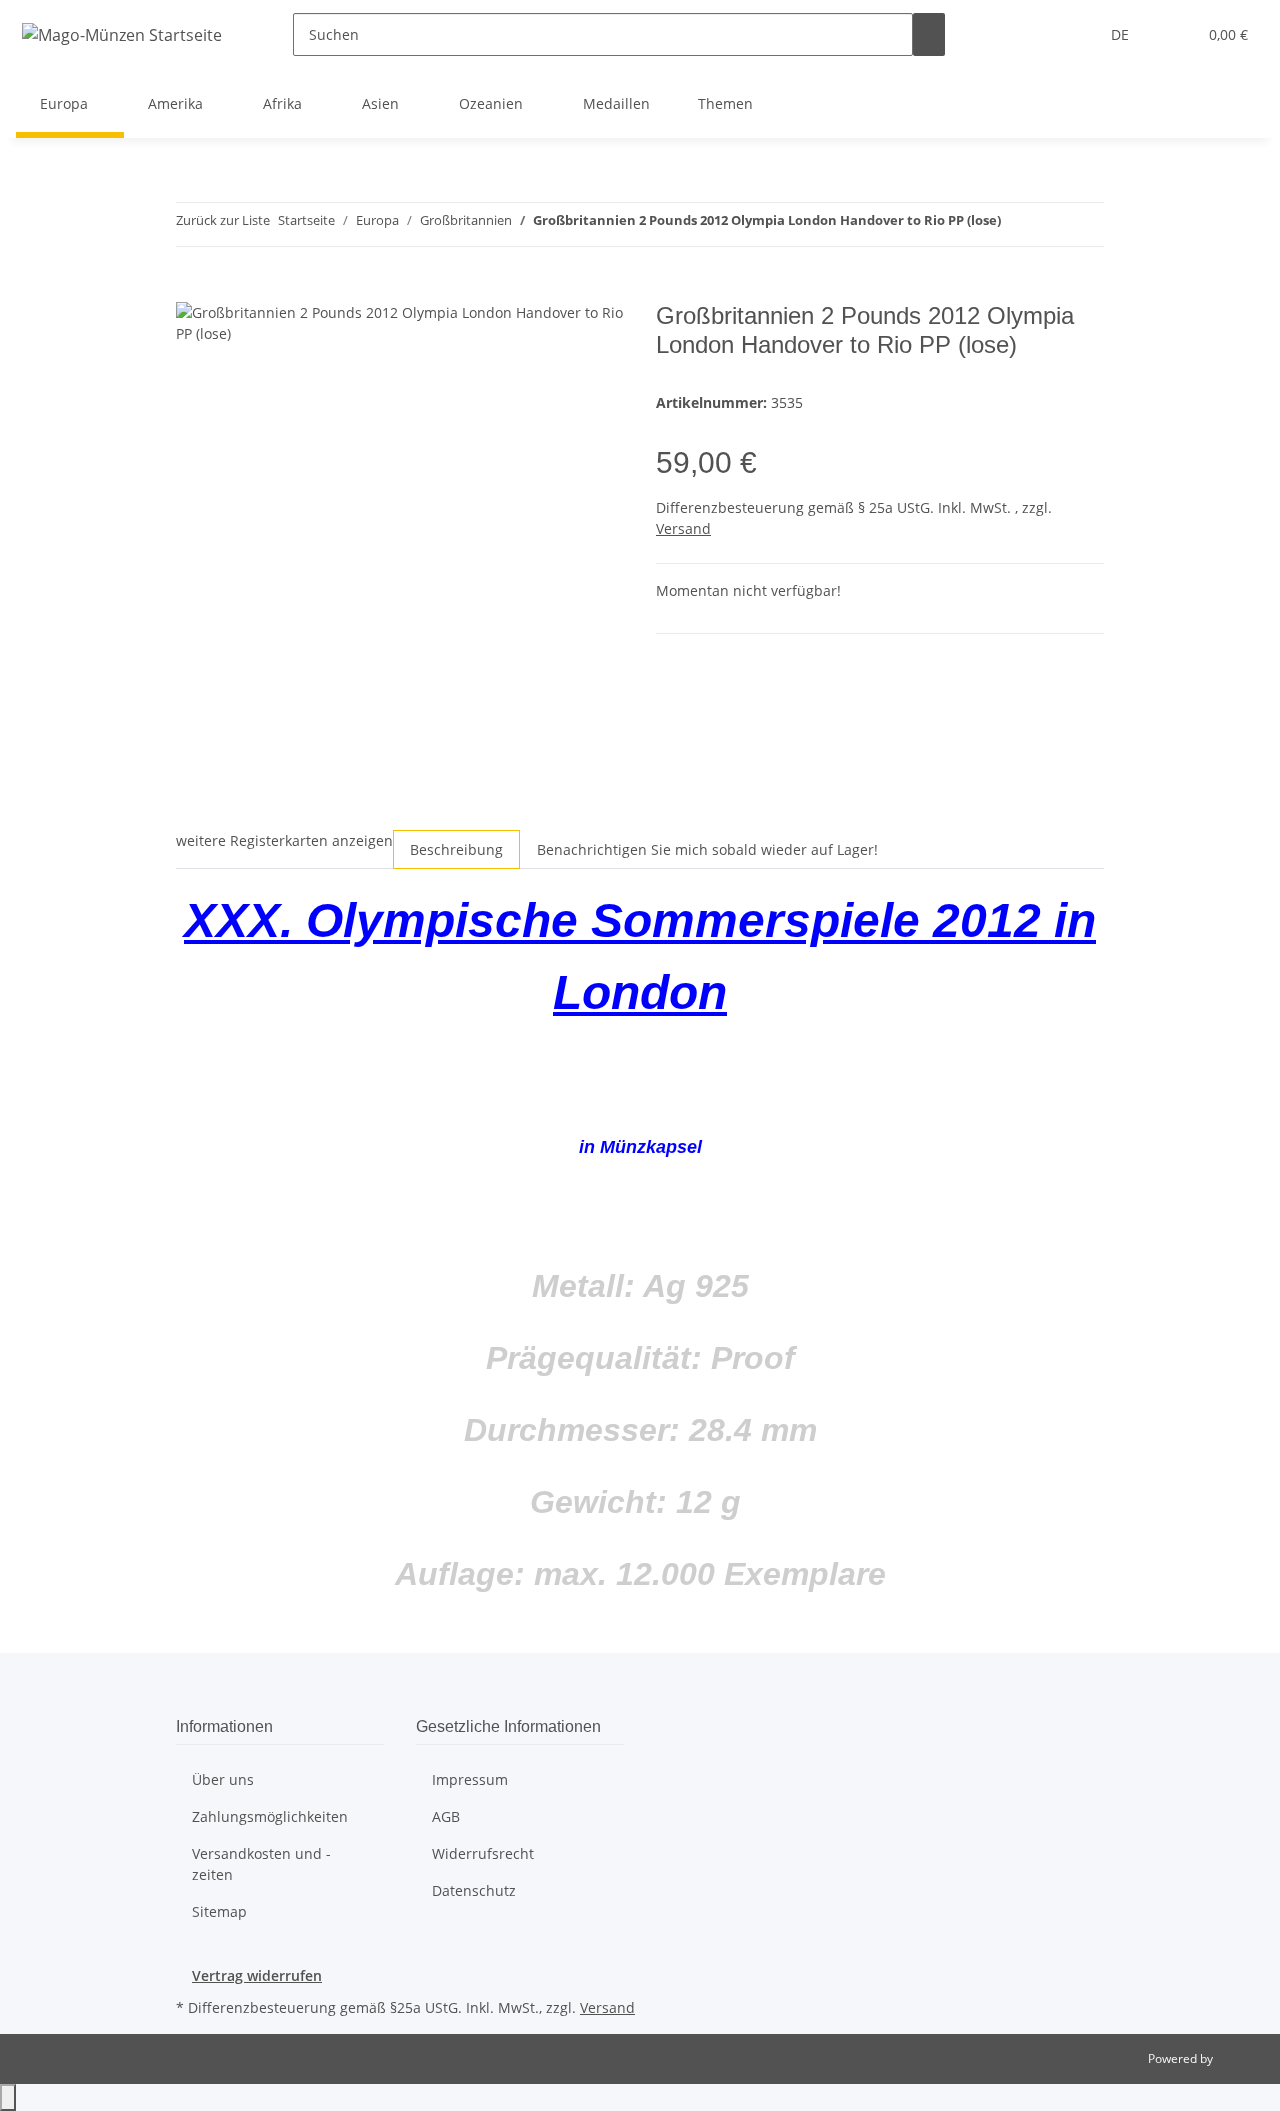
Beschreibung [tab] (456, 849)
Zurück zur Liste (223, 220)
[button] (1173, 34)
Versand (683, 528)
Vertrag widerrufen (257, 1975)
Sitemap (219, 1911)
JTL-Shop (1240, 2058)
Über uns (223, 1779)
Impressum (470, 1779)
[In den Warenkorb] (192, 291)
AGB (446, 1816)
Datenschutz (474, 1890)
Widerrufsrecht (483, 1853)
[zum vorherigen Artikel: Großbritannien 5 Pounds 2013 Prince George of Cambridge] (1017, 224)
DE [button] (1122, 34)
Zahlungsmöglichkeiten (270, 1816)
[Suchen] (929, 34)
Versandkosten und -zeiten (261, 1864)
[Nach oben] (8, 2097)
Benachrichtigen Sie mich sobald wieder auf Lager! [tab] (707, 849)
